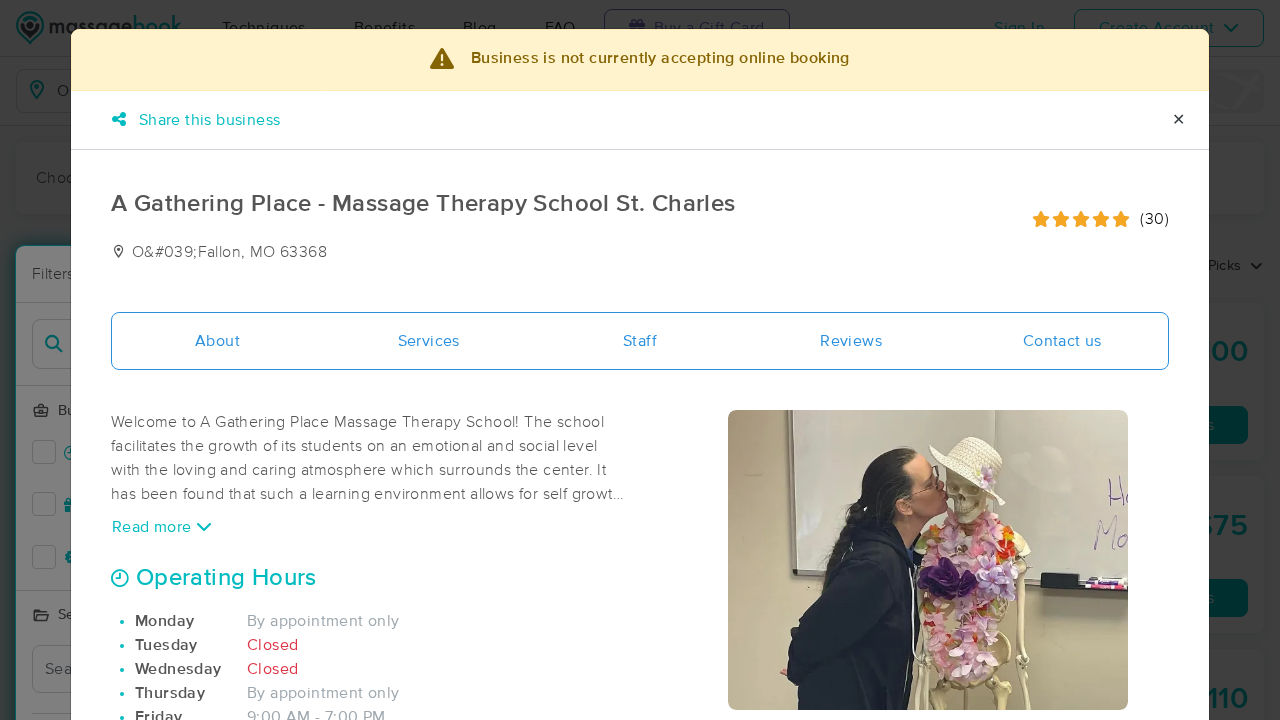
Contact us (1062, 341)
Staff (640, 341)
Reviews (851, 341)
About (217, 341)
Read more (154, 527)
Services (429, 341)
